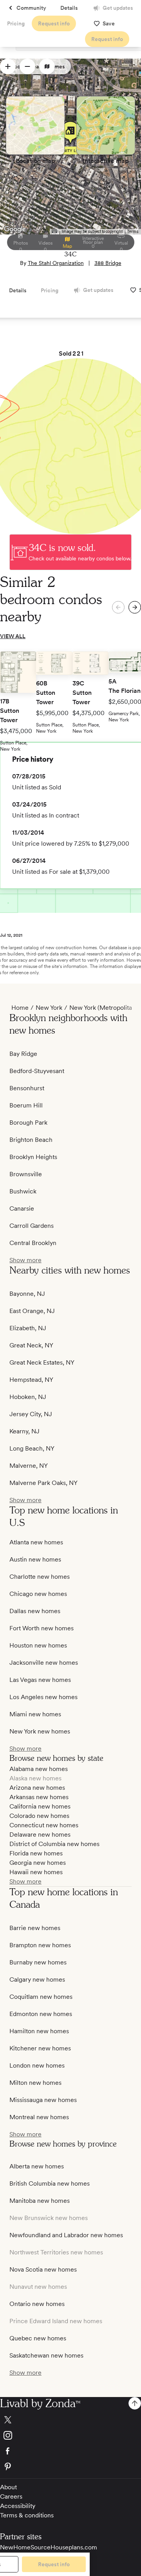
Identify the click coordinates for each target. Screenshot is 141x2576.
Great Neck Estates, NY (42, 1362)
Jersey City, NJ (31, 1414)
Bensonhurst (27, 1088)
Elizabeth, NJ (28, 1328)
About (8, 2487)
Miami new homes (35, 1714)
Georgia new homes (38, 1863)
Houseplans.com (74, 2547)
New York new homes (40, 1731)
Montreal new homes (39, 2117)
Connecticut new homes (44, 1825)
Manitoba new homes (40, 2201)
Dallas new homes (35, 1611)
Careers (11, 2496)
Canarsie (22, 1208)
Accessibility (18, 2506)
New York (49, 1008)
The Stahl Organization (56, 263)
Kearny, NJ (24, 1431)
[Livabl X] (70, 2420)
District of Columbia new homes (54, 1844)
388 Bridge (108, 263)
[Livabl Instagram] (70, 2435)
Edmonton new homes (41, 2014)
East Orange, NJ (32, 1311)
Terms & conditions (27, 2515)
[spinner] (8, 66)
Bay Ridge (23, 1054)
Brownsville (26, 1174)
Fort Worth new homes (42, 1628)
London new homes (37, 2065)
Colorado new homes (39, 1816)
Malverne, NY (29, 1466)
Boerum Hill (26, 1105)
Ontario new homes (37, 2304)
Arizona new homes (37, 1788)
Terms (133, 232)
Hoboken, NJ (28, 1397)
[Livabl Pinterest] (70, 2467)
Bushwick (23, 1191)
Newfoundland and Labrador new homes (66, 2235)
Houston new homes (38, 1645)
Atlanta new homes (36, 1542)
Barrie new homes (35, 1928)
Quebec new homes (38, 2338)
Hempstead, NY (31, 1380)
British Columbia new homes (50, 2183)
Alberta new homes (37, 2166)
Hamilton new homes (39, 2031)
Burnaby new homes (38, 1962)
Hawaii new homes (36, 1872)
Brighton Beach (31, 1140)
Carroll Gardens (32, 1226)
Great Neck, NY (31, 1345)
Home (20, 1008)
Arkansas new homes (39, 1797)
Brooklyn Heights (33, 1157)
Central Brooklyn (33, 1243)
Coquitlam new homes (41, 1997)
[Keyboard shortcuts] (54, 231)
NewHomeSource (25, 2547)
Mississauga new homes (43, 2100)
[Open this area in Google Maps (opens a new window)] (15, 229)
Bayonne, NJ (27, 1294)
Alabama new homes (39, 1769)
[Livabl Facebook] (70, 2451)
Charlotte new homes (40, 1577)
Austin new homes (35, 1559)
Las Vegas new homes (40, 1680)
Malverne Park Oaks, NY (43, 1483)
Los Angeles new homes (43, 1697)
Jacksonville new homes (44, 1663)
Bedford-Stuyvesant (37, 1071)
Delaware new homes (40, 1835)
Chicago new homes (38, 1594)
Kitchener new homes (40, 2048)
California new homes (40, 1806)
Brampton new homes (40, 1945)
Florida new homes (36, 1853)
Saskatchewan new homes (46, 2355)
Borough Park (28, 1123)
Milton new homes (35, 2083)
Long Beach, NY (32, 1448)
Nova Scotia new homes (43, 2269)
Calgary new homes (37, 1979)
